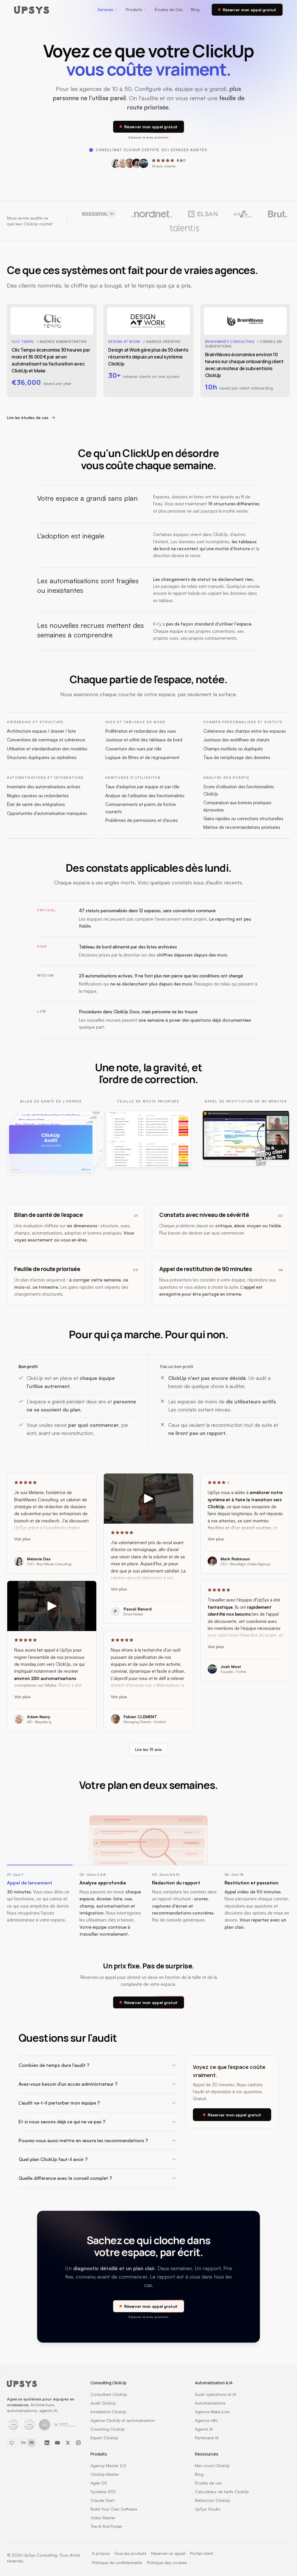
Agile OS (99, 2483)
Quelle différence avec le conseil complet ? (65, 2178)
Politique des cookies (167, 2563)
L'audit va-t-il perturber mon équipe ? (59, 2103)
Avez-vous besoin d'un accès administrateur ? (68, 2084)
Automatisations (210, 2403)
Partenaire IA (207, 2438)
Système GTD (103, 2492)
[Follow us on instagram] (78, 2443)
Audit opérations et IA (215, 2394)
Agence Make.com (212, 2412)
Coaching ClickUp (108, 2429)
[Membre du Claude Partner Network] (65, 2425)
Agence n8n (206, 2420)
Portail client (202, 2553)
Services (105, 9)
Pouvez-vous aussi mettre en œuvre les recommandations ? (83, 2140)
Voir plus (22, 1539)
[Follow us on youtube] (57, 2443)
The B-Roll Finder (106, 2526)
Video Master (103, 2518)
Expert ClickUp (104, 2438)
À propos (101, 2553)
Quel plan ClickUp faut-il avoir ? (53, 2159)
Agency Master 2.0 (108, 2466)
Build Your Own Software (114, 2509)
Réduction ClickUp (212, 2500)
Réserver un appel (168, 2553)
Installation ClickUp (108, 2412)
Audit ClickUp (103, 2403)
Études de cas (208, 2483)
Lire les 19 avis (148, 1749)
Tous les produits (130, 2553)
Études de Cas (169, 9)
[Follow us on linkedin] (47, 2443)
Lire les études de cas (28, 417)
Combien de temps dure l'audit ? (54, 2065)
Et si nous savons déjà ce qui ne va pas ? (62, 2122)
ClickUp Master (105, 2474)
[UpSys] (32, 10)
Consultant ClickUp (109, 2394)
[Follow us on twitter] (68, 2443)
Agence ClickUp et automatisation (123, 2420)
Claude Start (103, 2500)
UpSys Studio (208, 2509)
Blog (195, 9)
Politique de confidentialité (117, 2563)
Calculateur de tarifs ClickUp (222, 2492)
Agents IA (204, 2429)
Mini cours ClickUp (212, 2466)
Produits (134, 9)
